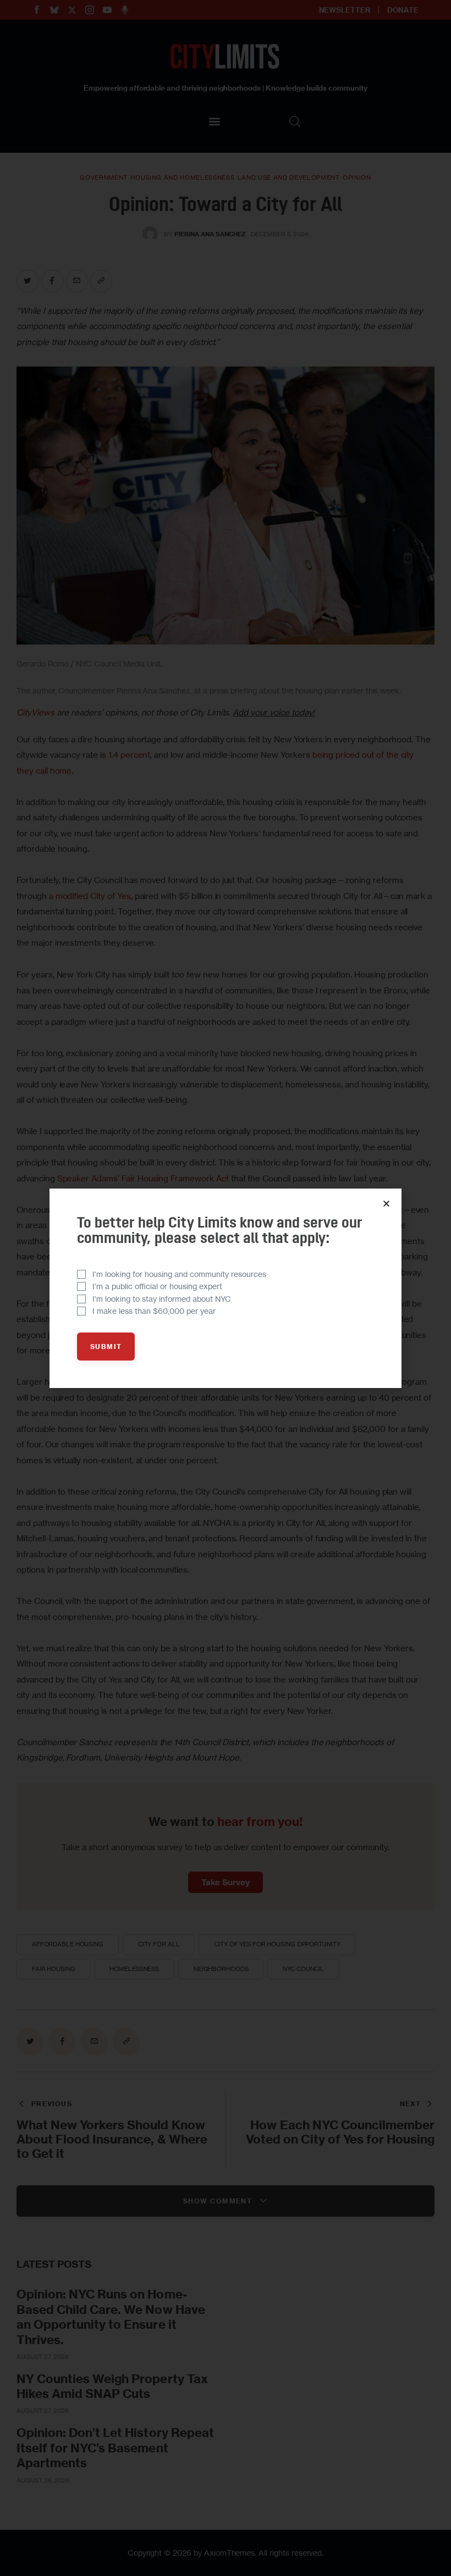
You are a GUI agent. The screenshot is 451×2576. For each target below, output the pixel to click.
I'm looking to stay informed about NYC (162, 1299)
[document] (226, 1288)
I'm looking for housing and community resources (179, 1274)
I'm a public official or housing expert (157, 1286)
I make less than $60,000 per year (154, 1311)
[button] (386, 1204)
